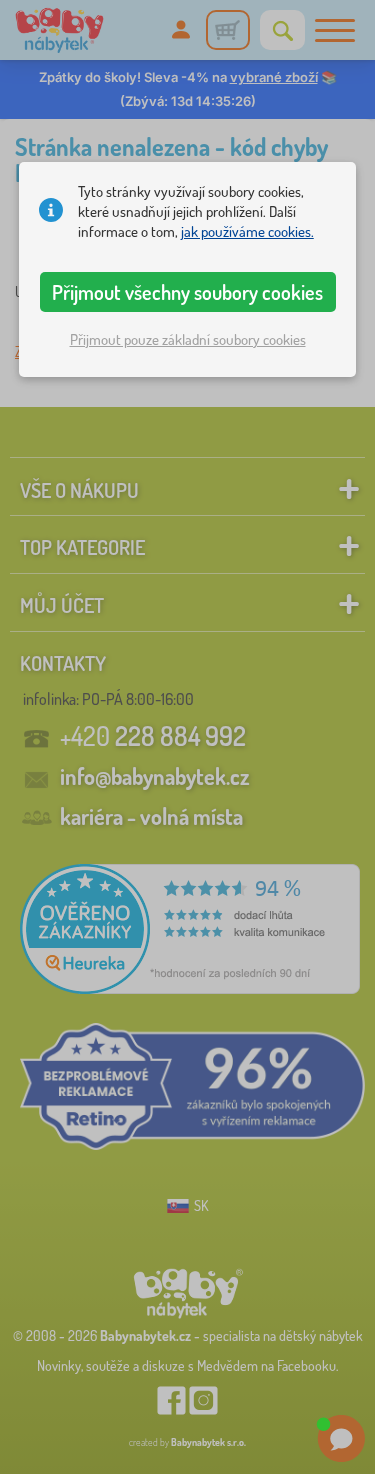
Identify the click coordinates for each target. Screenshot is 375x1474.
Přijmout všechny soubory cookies (187, 292)
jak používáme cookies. (247, 231)
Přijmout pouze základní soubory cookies (188, 339)
